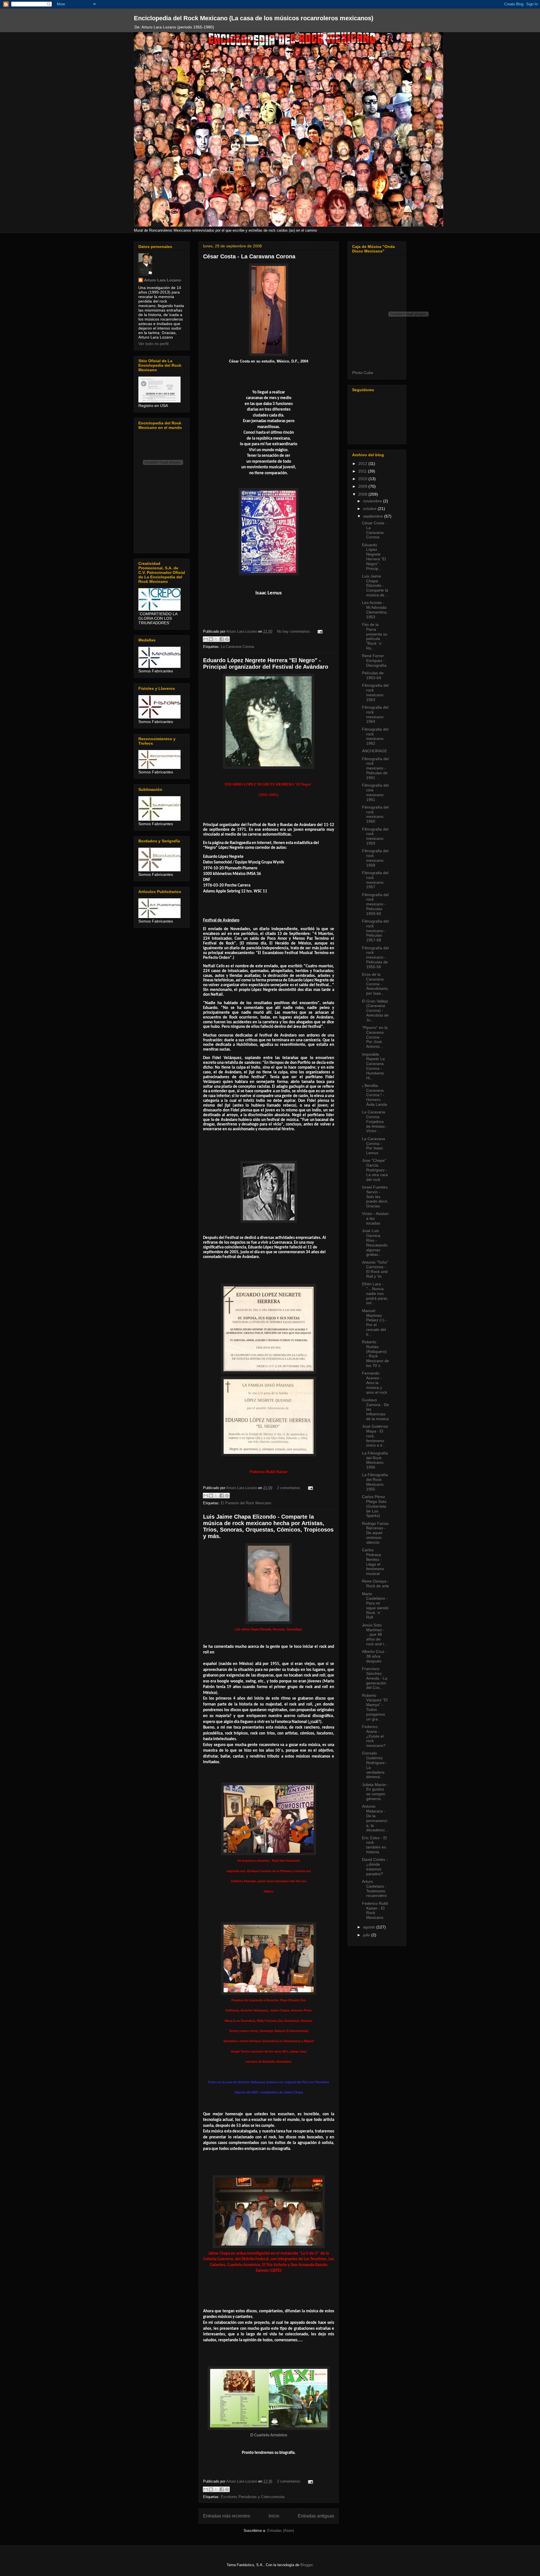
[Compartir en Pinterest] (227, 639)
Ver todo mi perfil (153, 344)
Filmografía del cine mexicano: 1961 (375, 792)
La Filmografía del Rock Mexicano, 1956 (375, 1460)
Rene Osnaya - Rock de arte (375, 1584)
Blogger (306, 2565)
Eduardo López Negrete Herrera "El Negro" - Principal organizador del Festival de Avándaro (266, 663)
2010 (363, 479)
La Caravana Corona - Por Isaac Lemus (373, 1146)
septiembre (374, 516)
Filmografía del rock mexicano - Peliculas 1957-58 (375, 931)
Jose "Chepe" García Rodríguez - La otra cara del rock (375, 1170)
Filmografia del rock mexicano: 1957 (375, 880)
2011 (363, 471)
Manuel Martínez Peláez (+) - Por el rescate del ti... (374, 1322)
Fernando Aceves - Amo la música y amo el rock (374, 1383)
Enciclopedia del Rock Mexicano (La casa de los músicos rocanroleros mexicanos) (254, 18)
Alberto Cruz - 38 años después (374, 1656)
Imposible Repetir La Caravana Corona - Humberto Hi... (373, 1066)
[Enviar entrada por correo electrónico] (319, 631)
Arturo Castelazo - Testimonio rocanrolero (374, 1888)
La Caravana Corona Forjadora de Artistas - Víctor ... (375, 1121)
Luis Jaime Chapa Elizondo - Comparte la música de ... (375, 586)
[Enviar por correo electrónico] (206, 639)
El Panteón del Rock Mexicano (246, 1503)
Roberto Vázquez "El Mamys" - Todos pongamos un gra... (375, 1707)
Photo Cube (363, 373)
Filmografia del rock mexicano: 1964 (375, 714)
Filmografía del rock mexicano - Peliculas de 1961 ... (375, 768)
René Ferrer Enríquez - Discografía (374, 661)
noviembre (373, 501)
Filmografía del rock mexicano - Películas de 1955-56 (375, 957)
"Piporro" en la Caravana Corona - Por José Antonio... (375, 1037)
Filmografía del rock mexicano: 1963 (375, 692)
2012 (363, 464)
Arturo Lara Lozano (163, 280)
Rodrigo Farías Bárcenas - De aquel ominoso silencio (375, 1533)
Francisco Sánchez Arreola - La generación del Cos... (375, 1678)
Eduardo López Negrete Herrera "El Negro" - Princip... (374, 557)
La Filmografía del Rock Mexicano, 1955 (375, 1482)
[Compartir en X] (216, 639)
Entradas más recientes (227, 2516)
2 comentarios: (290, 1488)
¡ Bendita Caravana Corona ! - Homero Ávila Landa (374, 1095)
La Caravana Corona (237, 647)
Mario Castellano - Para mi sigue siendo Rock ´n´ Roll (375, 1606)
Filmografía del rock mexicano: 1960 (375, 814)
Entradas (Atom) (281, 2531)
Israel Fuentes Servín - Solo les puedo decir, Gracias (375, 1197)
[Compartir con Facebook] (222, 639)
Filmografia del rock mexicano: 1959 (375, 836)
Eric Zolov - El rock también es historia (374, 1845)
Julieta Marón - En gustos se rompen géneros (375, 1792)
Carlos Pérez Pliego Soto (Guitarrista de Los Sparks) (374, 1506)
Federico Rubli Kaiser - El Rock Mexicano (375, 1910)
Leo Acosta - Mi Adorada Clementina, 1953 (375, 610)
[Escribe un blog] (211, 639)
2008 (363, 494)
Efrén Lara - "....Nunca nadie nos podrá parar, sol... (375, 1293)
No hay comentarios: (294, 631)
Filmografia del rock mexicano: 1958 (375, 858)
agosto (370, 1927)
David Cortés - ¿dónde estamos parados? (375, 1866)
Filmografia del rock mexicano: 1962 (375, 736)
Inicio (274, 2516)
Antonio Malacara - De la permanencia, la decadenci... (375, 1818)
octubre (370, 509)
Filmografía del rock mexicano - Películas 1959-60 (375, 904)
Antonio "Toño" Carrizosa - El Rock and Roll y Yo (375, 1269)
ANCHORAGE (374, 751)
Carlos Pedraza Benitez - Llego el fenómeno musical (373, 1562)
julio (367, 1935)
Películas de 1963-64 (373, 675)
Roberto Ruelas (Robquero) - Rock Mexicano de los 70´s (375, 1354)
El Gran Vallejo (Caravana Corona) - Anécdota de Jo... (375, 1011)
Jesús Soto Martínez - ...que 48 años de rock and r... (375, 1634)
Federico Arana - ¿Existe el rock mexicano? (374, 1736)
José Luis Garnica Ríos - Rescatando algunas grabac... (375, 1243)
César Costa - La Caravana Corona (249, 256)
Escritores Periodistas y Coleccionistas (253, 2497)
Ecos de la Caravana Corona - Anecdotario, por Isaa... (375, 984)
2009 (363, 486)
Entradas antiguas (316, 2516)
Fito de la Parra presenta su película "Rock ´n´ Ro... (375, 636)
